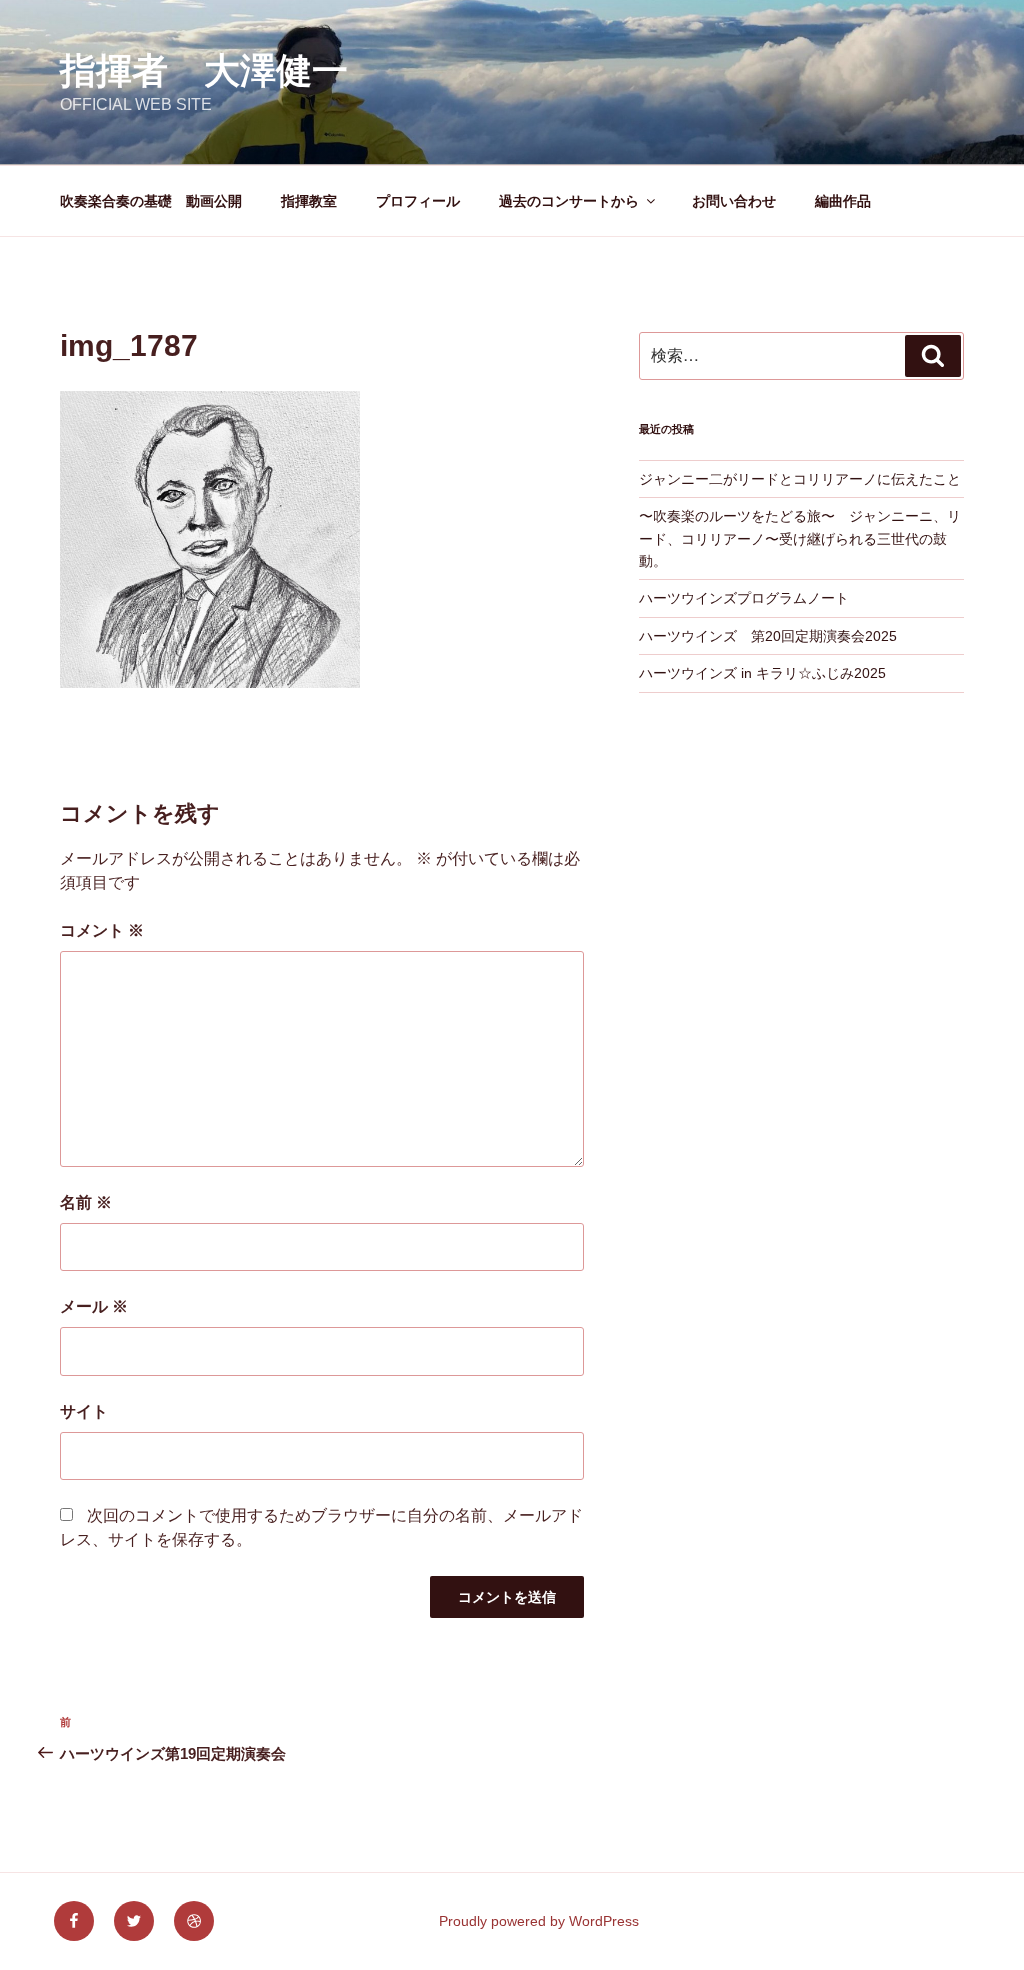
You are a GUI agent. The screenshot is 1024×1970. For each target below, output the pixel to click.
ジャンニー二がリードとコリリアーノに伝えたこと (800, 479)
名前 (86, 1202)
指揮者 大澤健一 (204, 70)
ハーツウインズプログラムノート (744, 598)
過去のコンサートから (569, 201)
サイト (84, 1411)
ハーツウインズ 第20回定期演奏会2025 (768, 636)
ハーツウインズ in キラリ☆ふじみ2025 (762, 673)
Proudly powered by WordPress (539, 1921)
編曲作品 (864, 201)
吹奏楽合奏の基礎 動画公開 (151, 201)
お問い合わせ (734, 201)
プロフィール (418, 201)
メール (94, 1306)
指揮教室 (309, 201)
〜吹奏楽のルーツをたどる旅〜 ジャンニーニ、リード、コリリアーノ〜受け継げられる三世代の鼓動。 (800, 538)
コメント (102, 930)
